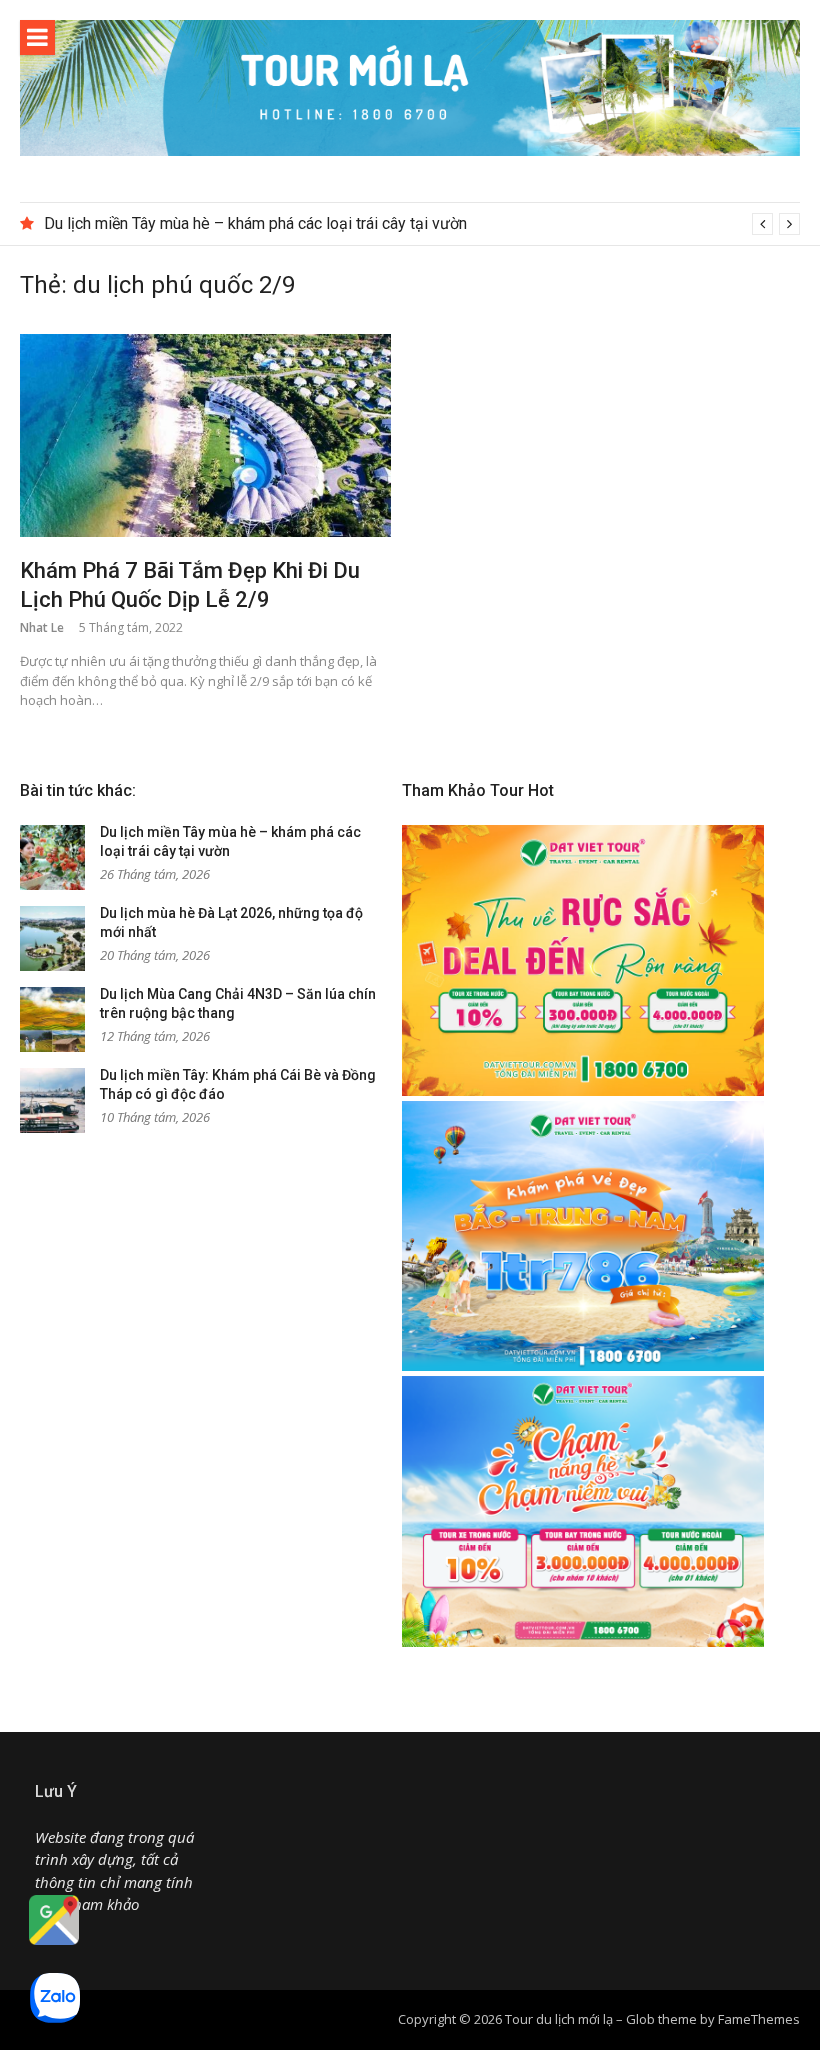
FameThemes (759, 2019)
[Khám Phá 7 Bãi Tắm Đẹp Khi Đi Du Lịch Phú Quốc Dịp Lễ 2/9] (205, 435)
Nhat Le (42, 627)
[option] (422, 224)
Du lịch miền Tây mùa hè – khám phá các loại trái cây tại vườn (255, 223)
